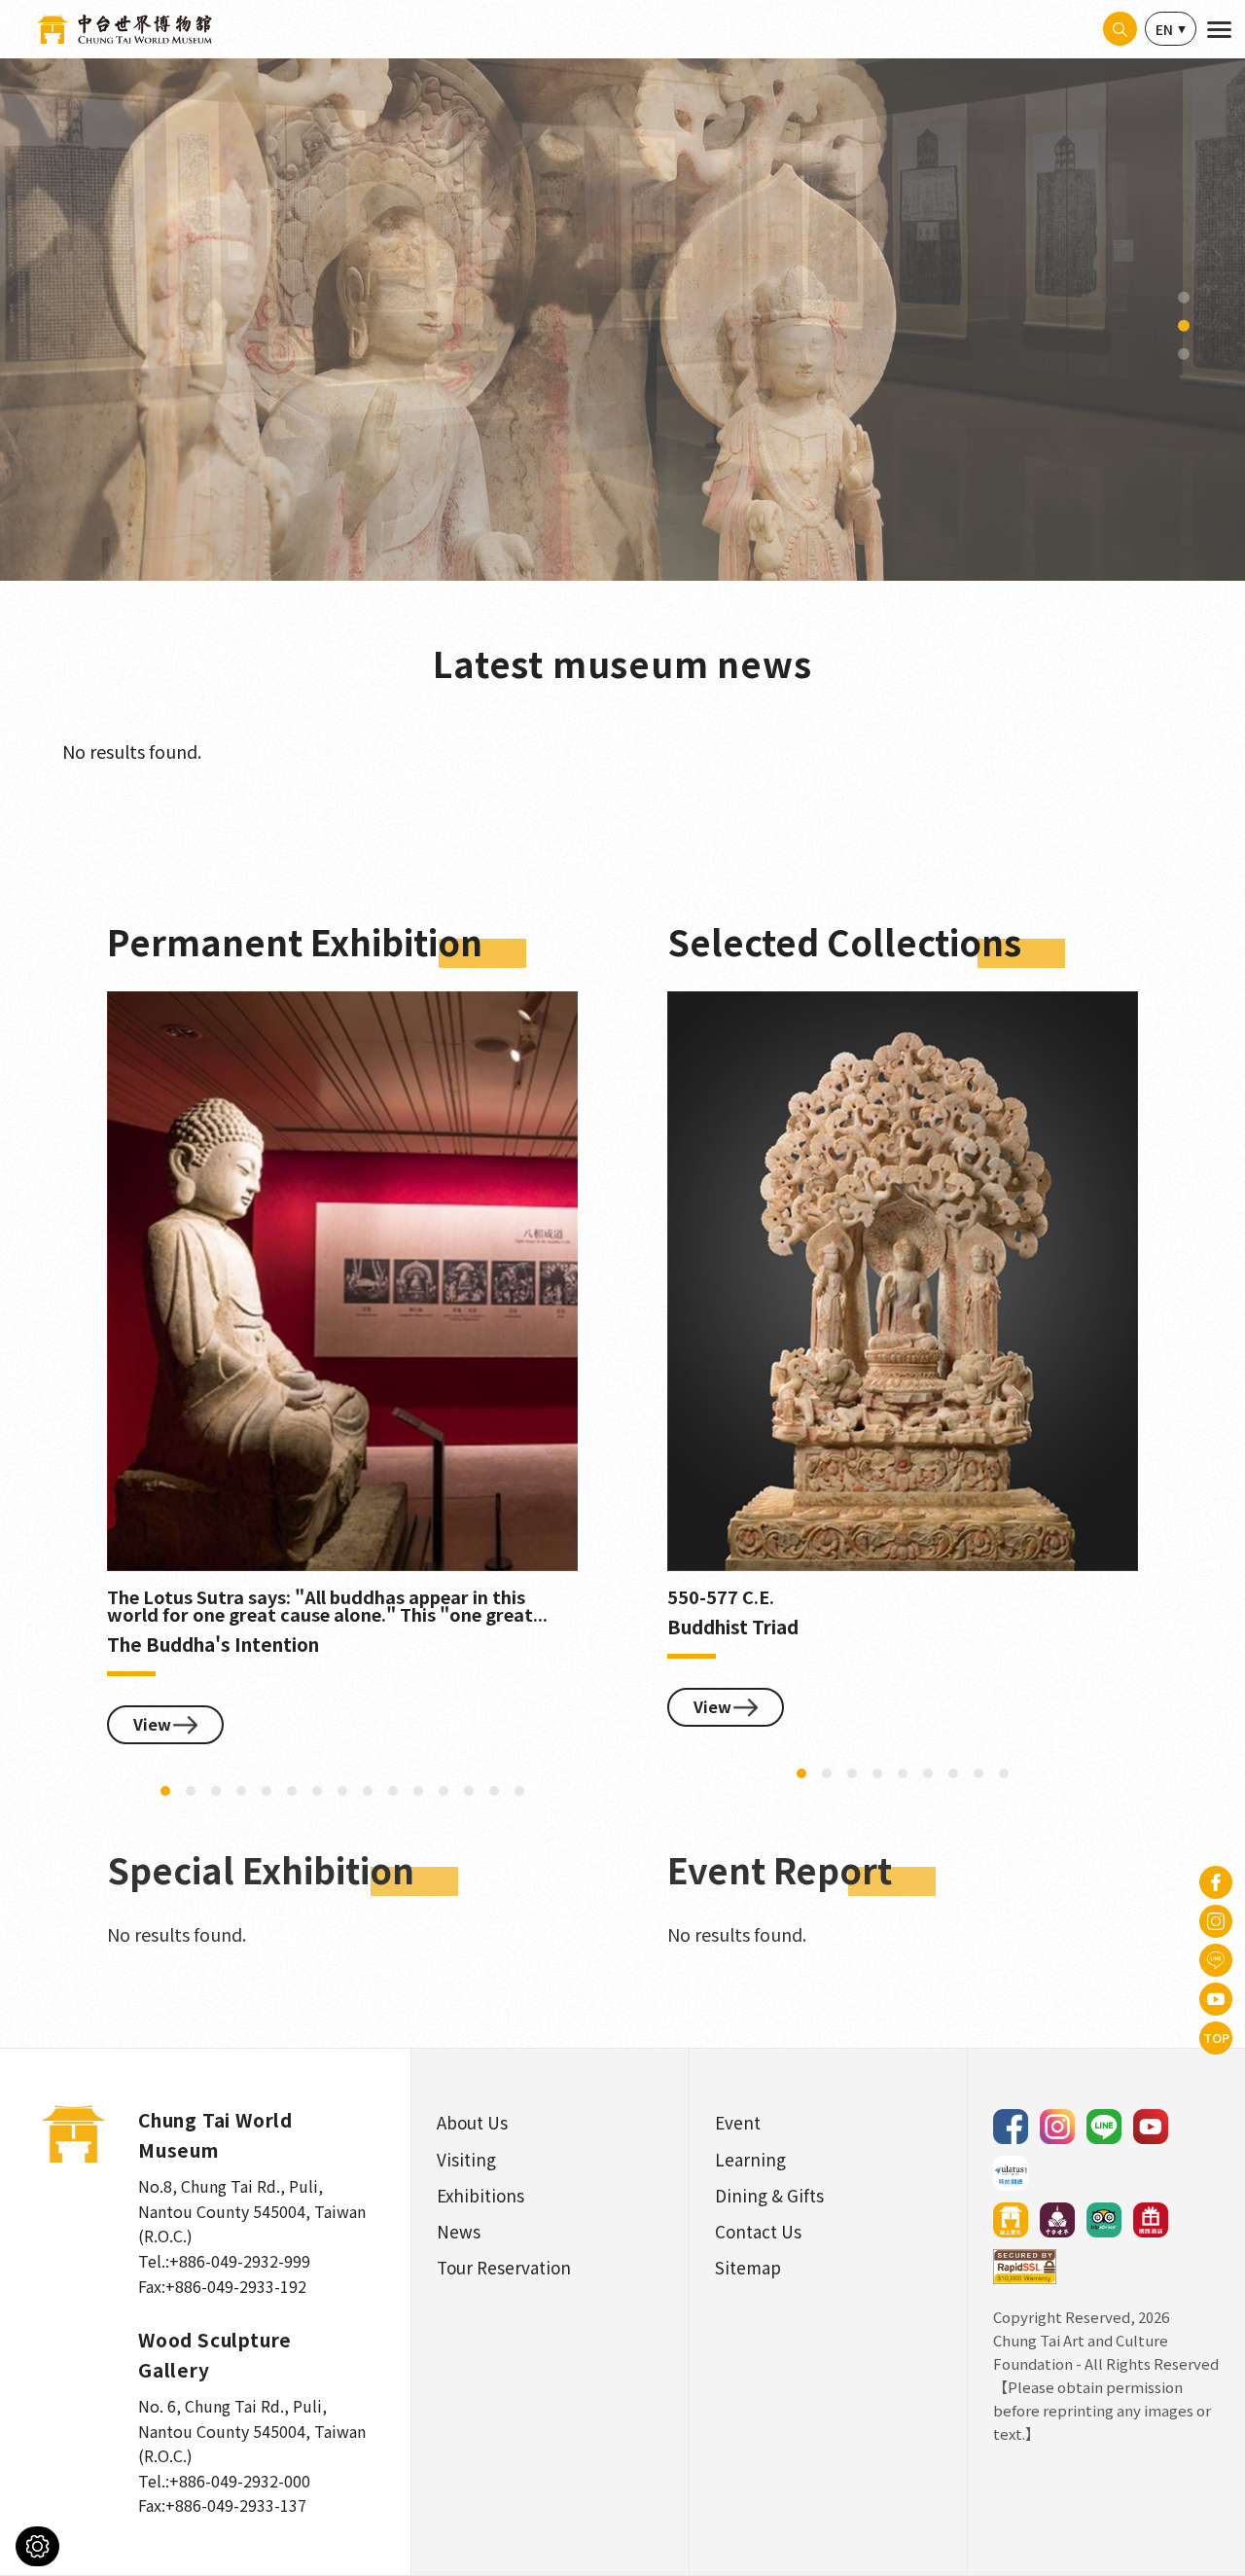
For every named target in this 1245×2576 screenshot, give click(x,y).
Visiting (466, 2159)
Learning (750, 2159)
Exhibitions (480, 2195)
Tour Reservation (504, 2267)
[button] (1184, 298)
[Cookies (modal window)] (37, 2546)
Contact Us (758, 2231)
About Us (472, 2122)
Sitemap (748, 2267)
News (459, 2231)
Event (738, 2122)
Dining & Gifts (769, 2195)
